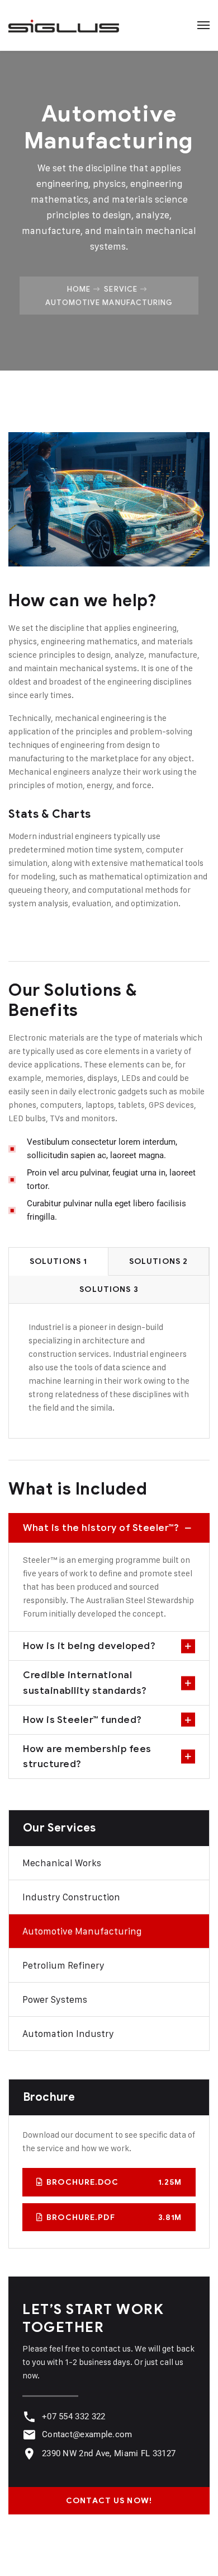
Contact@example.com (87, 2434)
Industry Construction (71, 1897)
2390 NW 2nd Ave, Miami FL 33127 (109, 2453)
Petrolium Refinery (63, 1965)
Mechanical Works (62, 1863)
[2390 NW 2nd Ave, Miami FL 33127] (29, 2454)
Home (79, 289)
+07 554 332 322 (74, 2416)
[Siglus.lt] (64, 25)
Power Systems (55, 1999)
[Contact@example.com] (29, 2435)
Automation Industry (68, 2034)
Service (120, 289)
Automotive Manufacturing (82, 1931)
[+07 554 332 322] (29, 2417)
